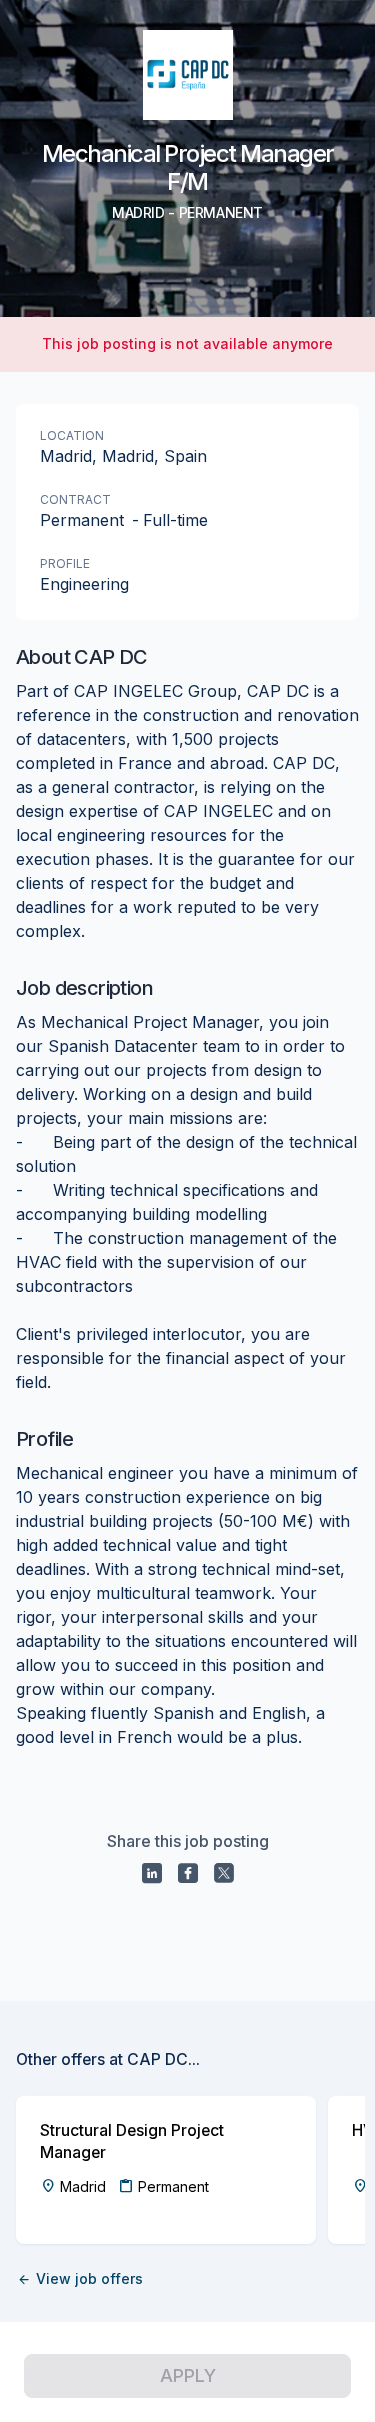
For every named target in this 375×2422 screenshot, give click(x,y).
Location (72, 435)
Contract (75, 499)
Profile (65, 563)
